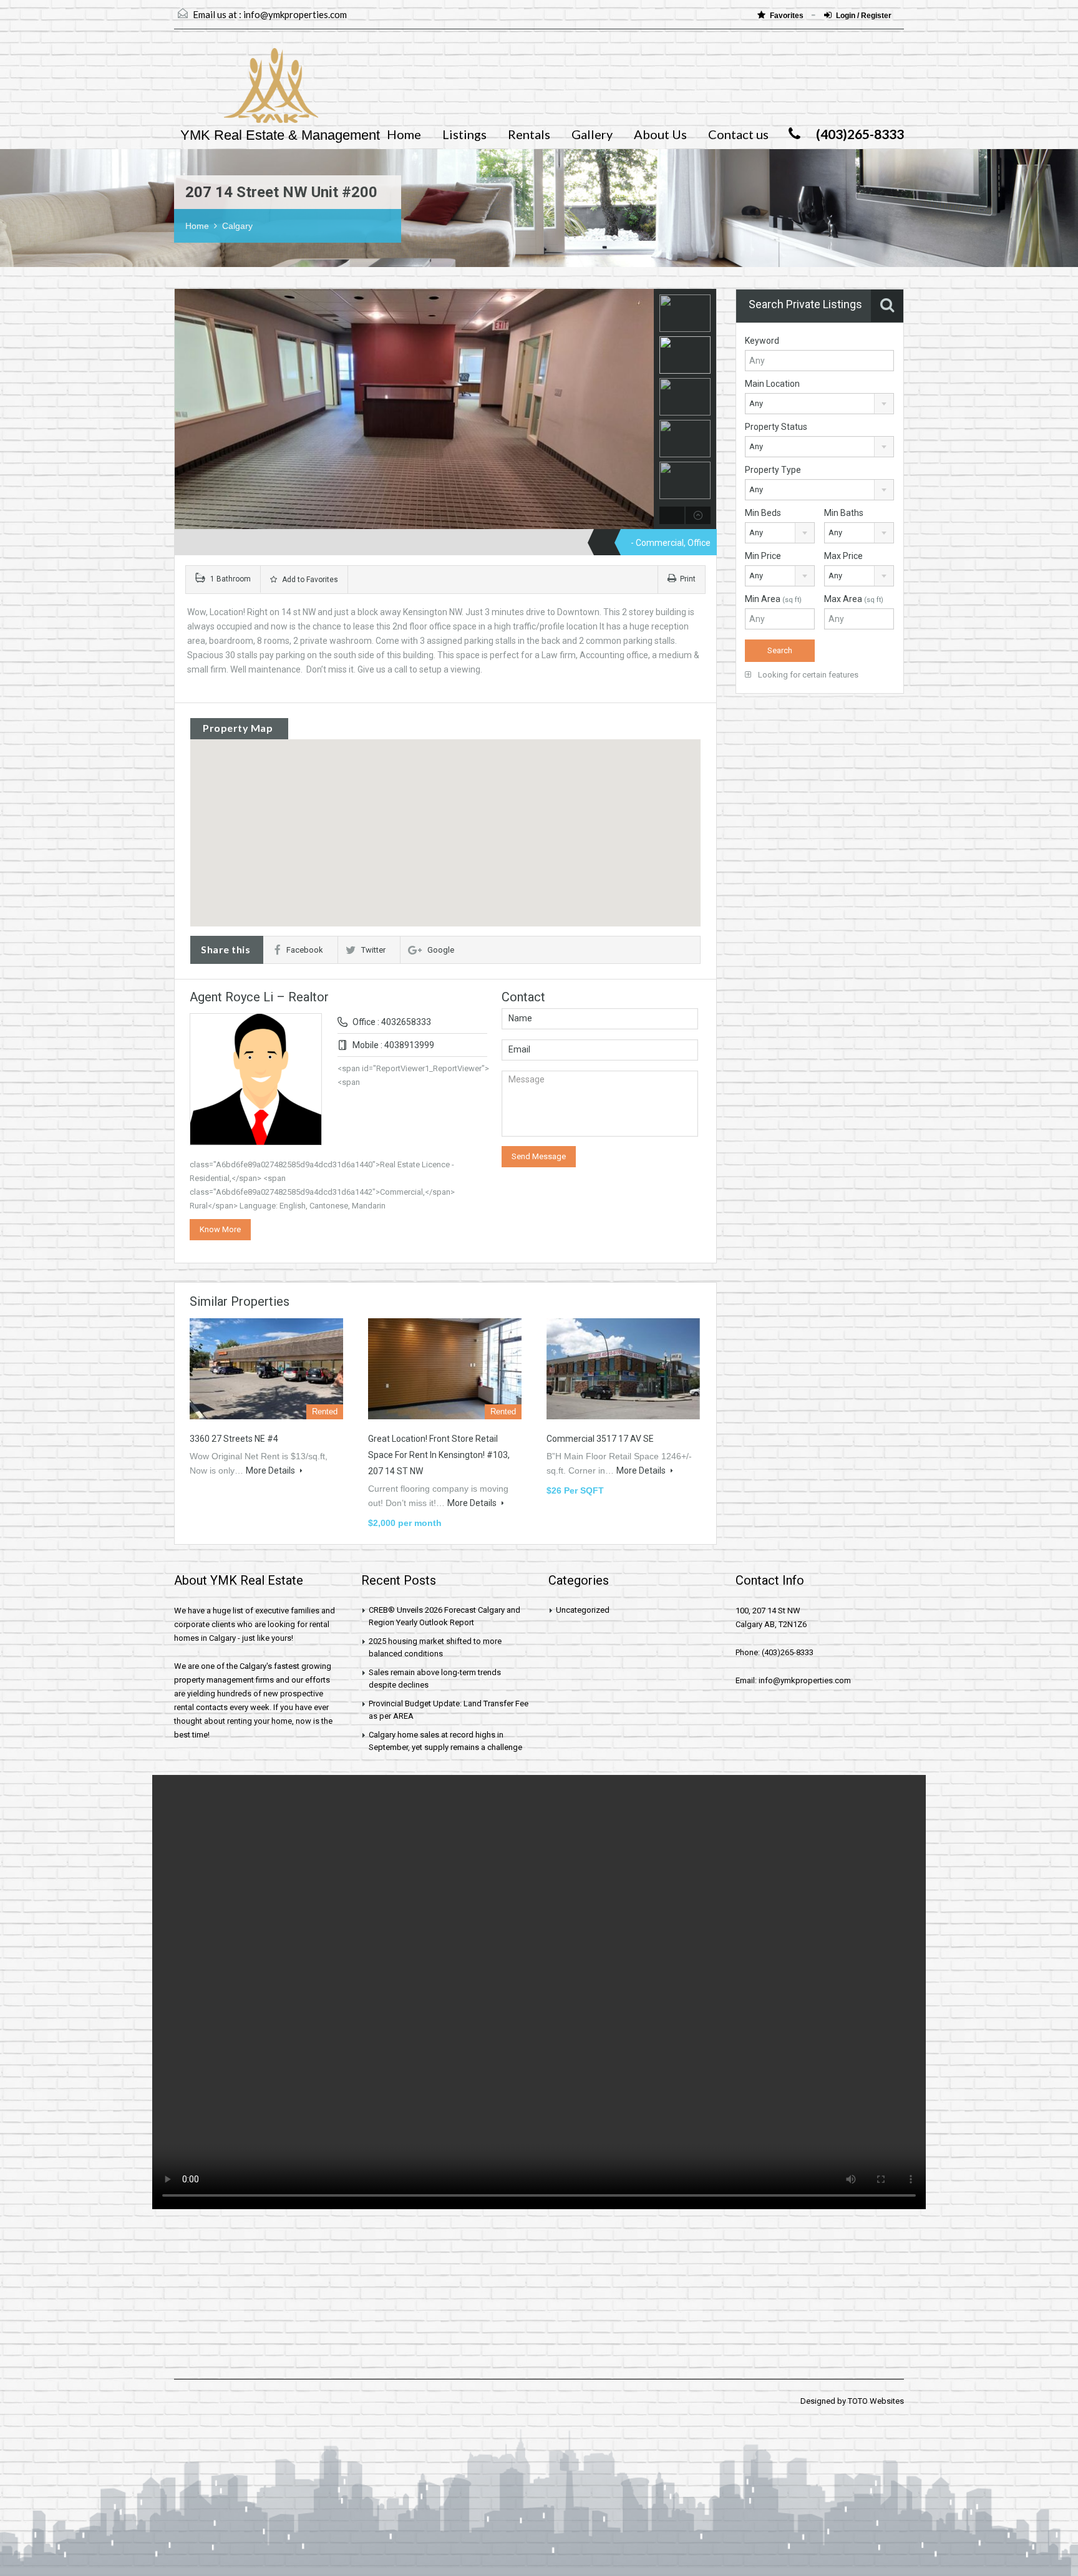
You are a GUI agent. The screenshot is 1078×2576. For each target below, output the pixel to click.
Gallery (592, 134)
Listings (464, 134)
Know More (220, 1229)
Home (404, 134)
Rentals (529, 134)
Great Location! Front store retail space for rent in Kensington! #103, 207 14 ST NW (439, 1455)
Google (441, 950)
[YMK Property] (246, 92)
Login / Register (864, 16)
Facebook (305, 950)
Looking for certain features (807, 675)
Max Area (854, 599)
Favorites (788, 16)
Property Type (773, 470)
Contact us (738, 134)
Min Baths (844, 513)
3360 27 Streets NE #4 (234, 1439)
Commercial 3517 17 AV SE (600, 1439)
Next (643, 409)
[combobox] (819, 404)
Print (688, 579)
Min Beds (763, 513)
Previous (186, 409)
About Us (660, 134)
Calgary (237, 226)
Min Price (763, 556)
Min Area (773, 599)
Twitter (373, 950)
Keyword (762, 341)
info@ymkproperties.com (295, 14)
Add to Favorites (309, 580)
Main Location (772, 384)
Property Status (776, 427)
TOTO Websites (876, 2401)
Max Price (843, 556)
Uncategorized (583, 1610)
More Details (271, 1470)
